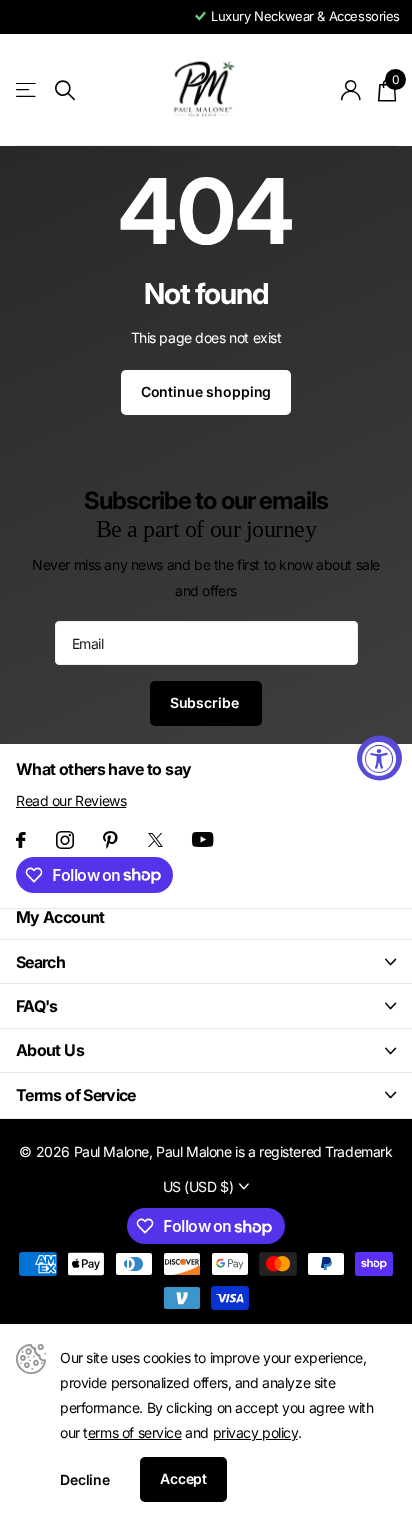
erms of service (135, 1432)
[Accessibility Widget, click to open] (379, 757)
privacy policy (255, 1432)
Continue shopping (206, 391)
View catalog (27, 90)
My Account (60, 917)
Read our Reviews (71, 800)
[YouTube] (202, 839)
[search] (65, 90)
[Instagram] (65, 840)
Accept (183, 1478)
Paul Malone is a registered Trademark (274, 1151)
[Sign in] (351, 90)
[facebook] (21, 840)
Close (206, 961)
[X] (155, 840)
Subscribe (206, 702)
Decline (85, 1479)
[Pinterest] (110, 840)
